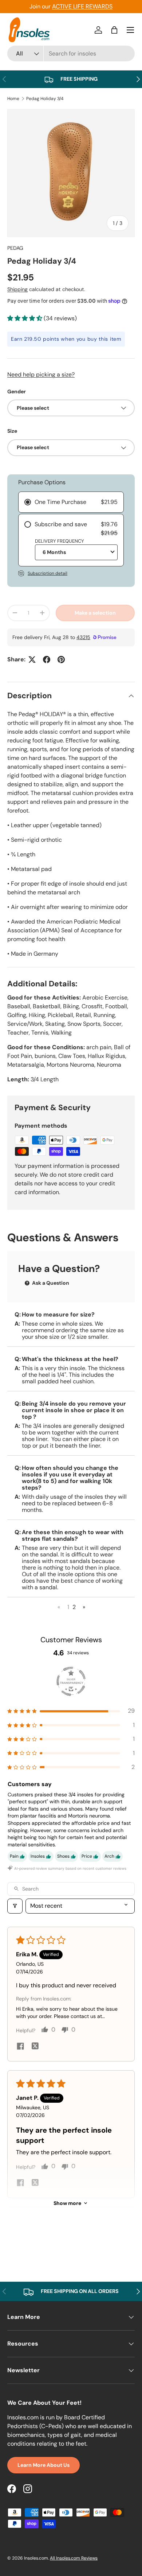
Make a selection (95, 613)
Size (12, 431)
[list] (71, 173)
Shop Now (111, 6)
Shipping (17, 289)
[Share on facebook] (20, 2047)
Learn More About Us (44, 2465)
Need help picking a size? (41, 374)
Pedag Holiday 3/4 (45, 99)
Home (13, 99)
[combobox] (71, 53)
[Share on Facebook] (47, 660)
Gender (17, 391)
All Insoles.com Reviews (74, 2558)
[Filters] (15, 1906)
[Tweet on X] (32, 660)
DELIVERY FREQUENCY (60, 541)
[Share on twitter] (35, 2047)
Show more (67, 2203)
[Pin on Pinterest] (61, 660)
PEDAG (15, 248)
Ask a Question (50, 1283)
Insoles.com (36, 2558)
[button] (114, 30)
